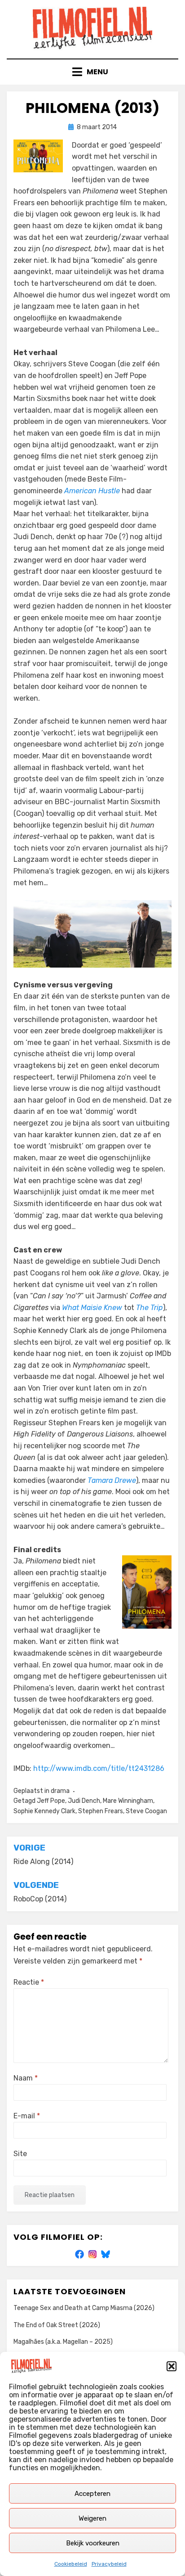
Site (20, 2154)
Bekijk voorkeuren (93, 2543)
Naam (26, 2078)
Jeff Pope (51, 1801)
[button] (172, 2366)
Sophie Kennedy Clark (44, 1811)
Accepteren (92, 2494)
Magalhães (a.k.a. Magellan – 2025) (63, 2342)
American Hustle (92, 491)
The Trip (150, 1308)
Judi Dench (84, 1801)
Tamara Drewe (112, 1480)
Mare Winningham (128, 1801)
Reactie (29, 1982)
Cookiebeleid (71, 2564)
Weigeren (92, 2518)
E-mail (27, 2116)
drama (60, 1791)
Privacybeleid (109, 2564)
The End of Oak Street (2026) (57, 2325)
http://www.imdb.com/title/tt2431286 (99, 1768)
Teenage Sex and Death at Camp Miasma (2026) (84, 2308)
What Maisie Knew (92, 1308)
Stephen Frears (101, 1811)
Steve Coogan (146, 1811)
